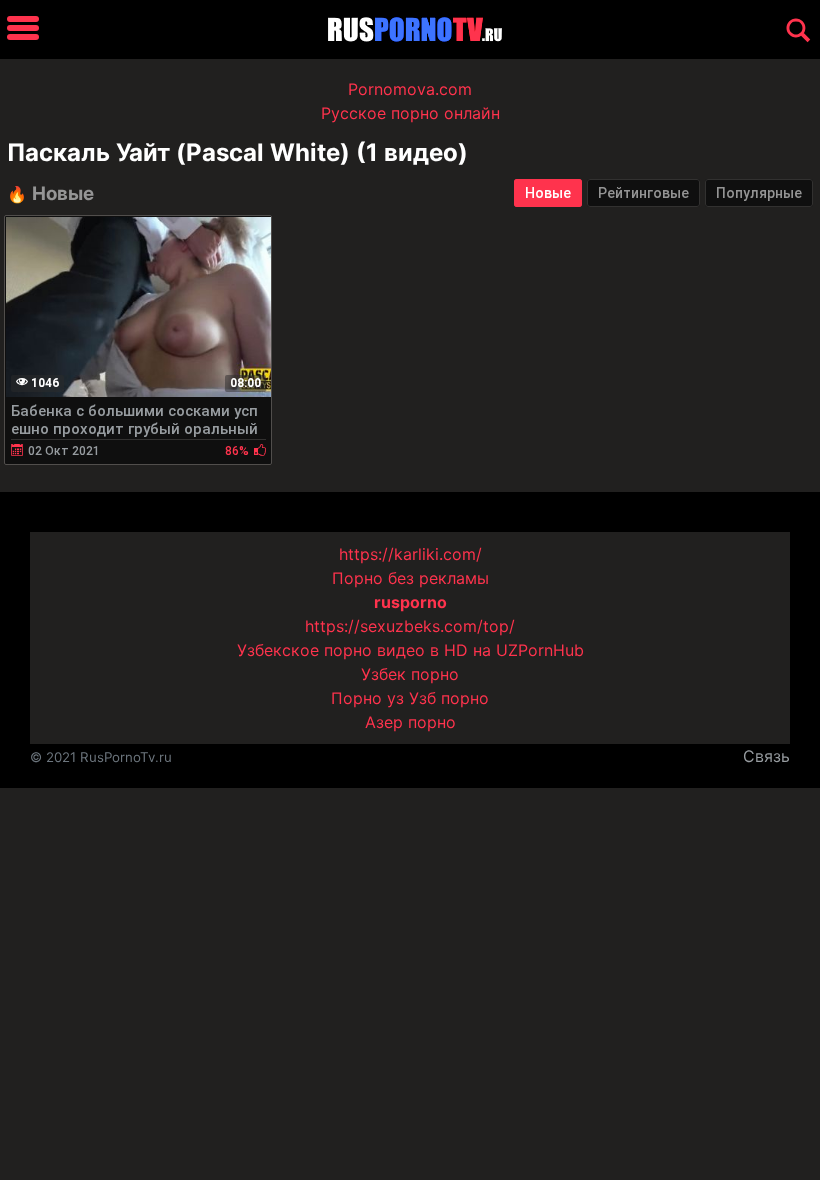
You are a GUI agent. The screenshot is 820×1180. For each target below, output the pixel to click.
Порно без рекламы (410, 578)
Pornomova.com (410, 89)
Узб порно (449, 698)
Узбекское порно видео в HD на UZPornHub (410, 650)
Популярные (759, 193)
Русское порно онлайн (410, 113)
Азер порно (410, 722)
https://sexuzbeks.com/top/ (410, 626)
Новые (548, 193)
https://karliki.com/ (410, 554)
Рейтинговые (643, 193)
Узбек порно (410, 674)
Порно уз (367, 698)
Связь (766, 756)
